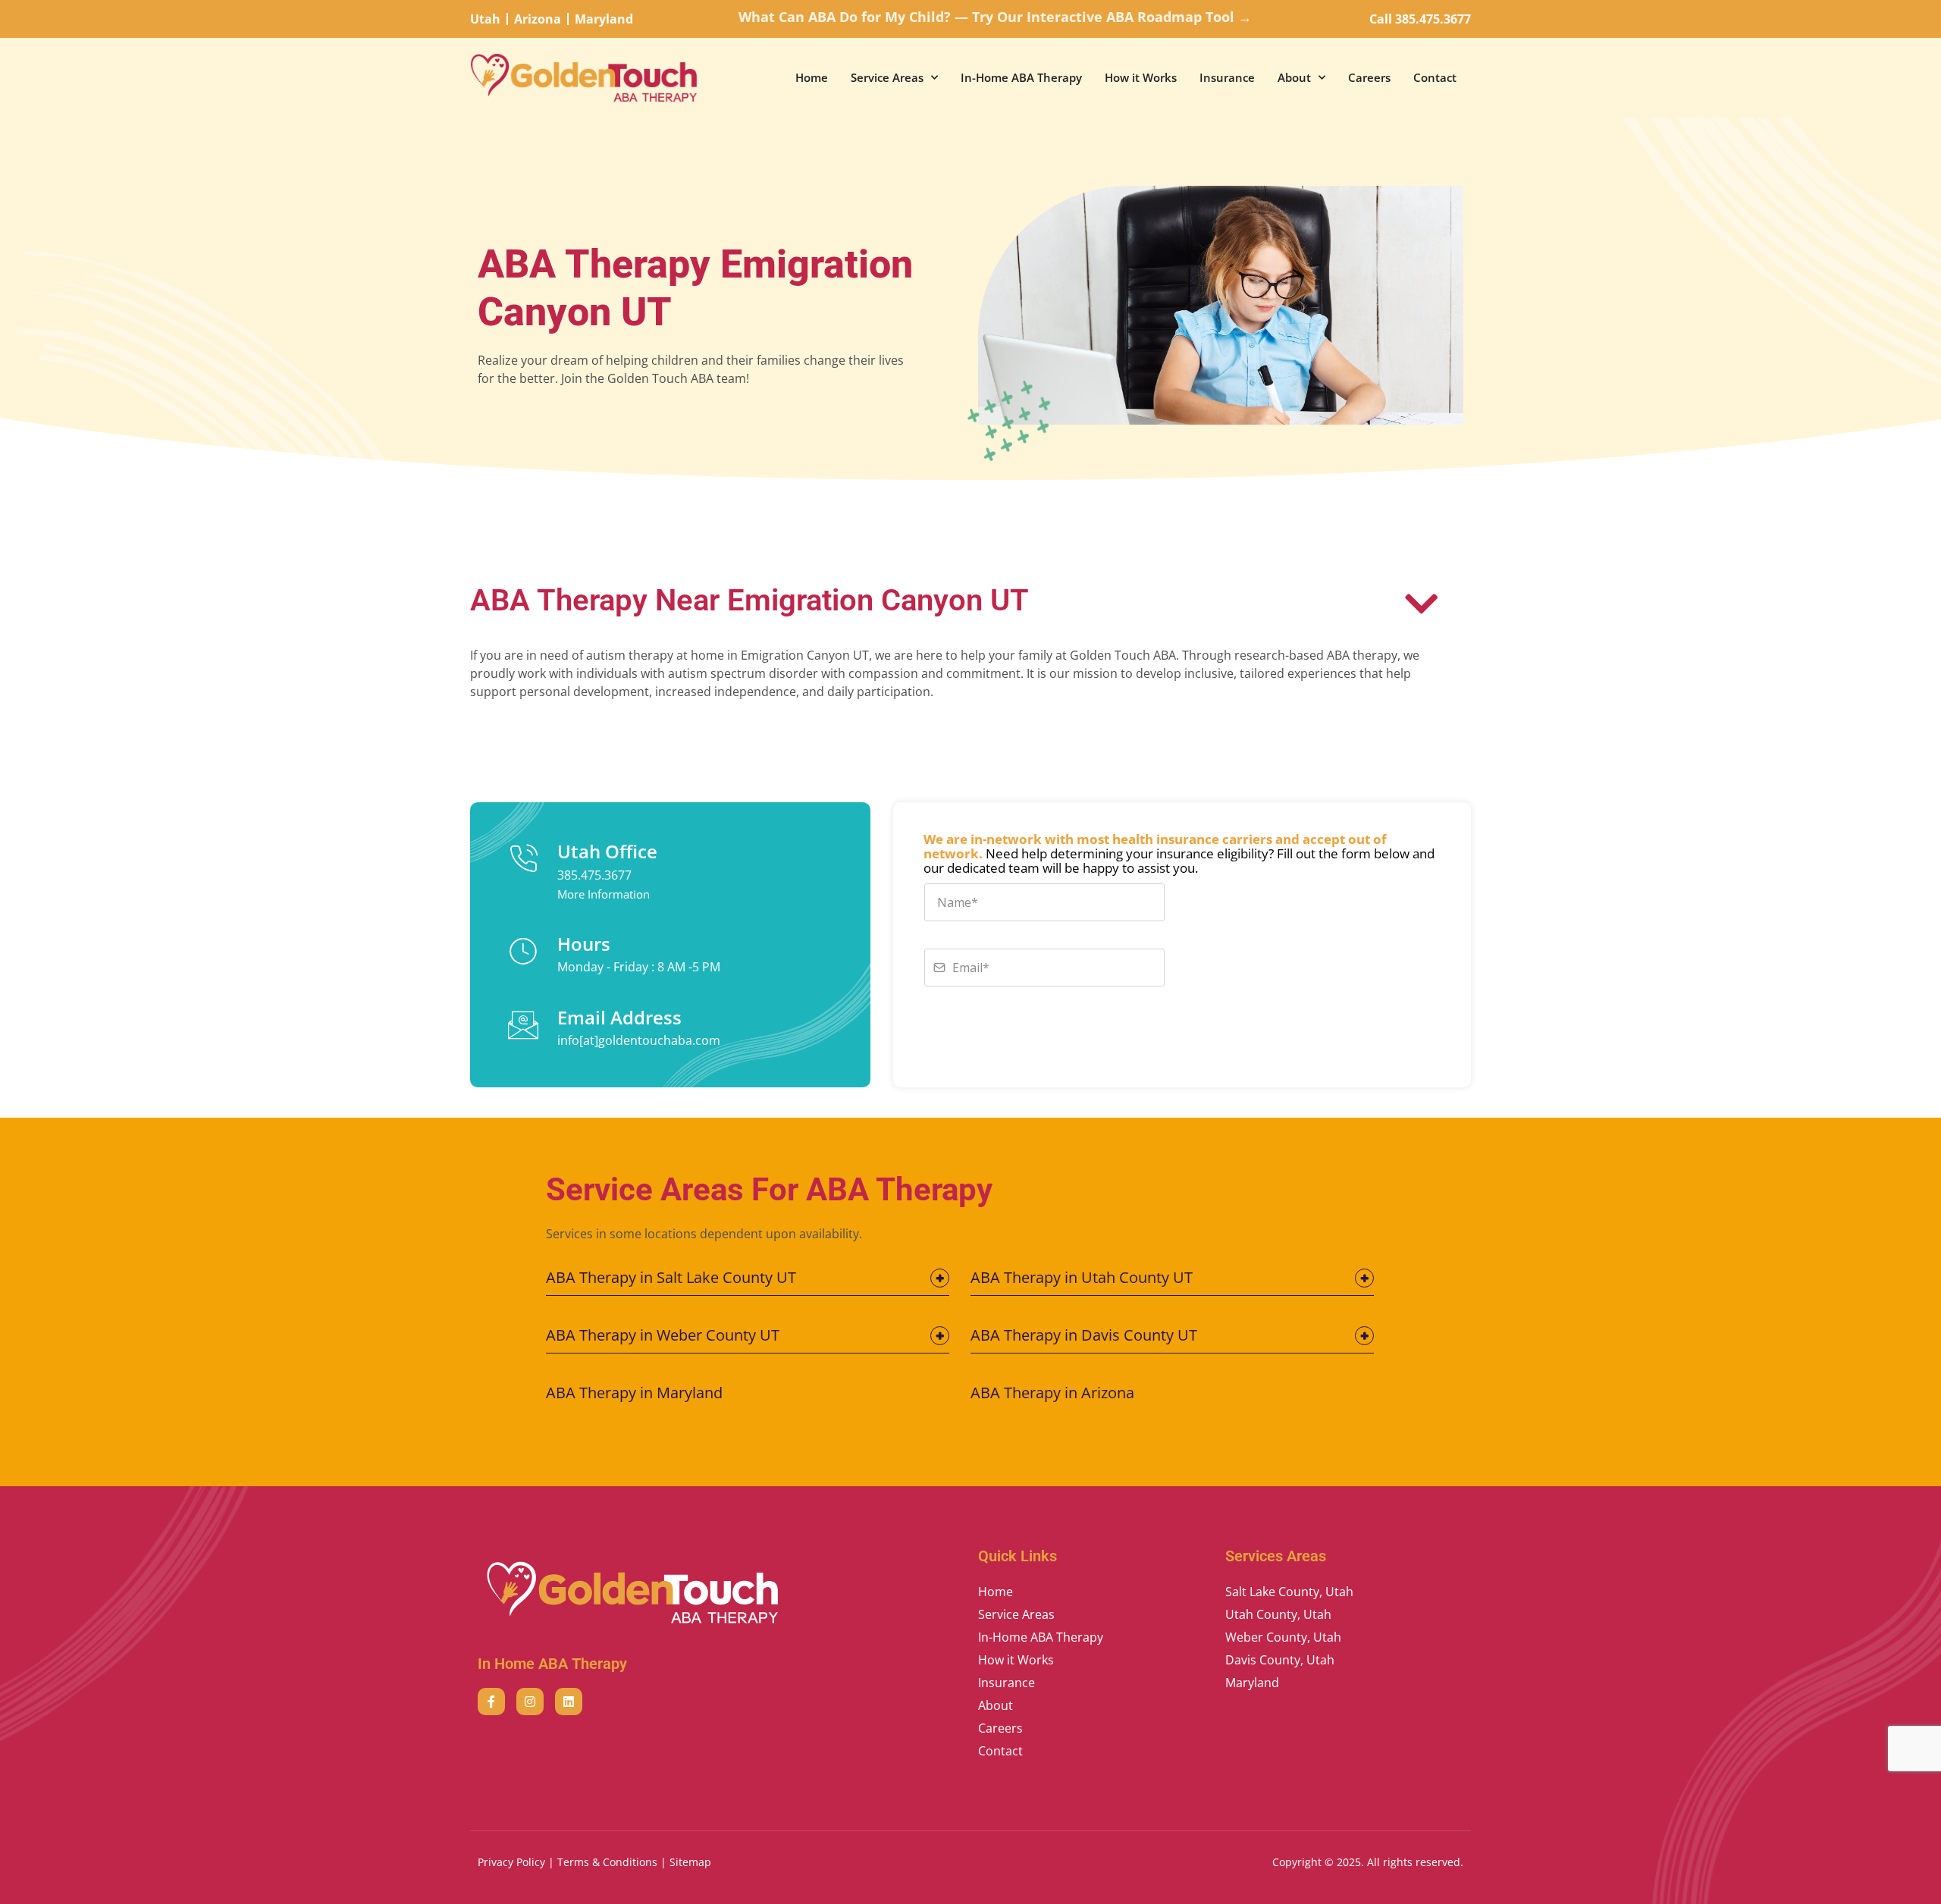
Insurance (1227, 77)
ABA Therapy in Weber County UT (663, 1335)
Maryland (1252, 1683)
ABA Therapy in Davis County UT (1084, 1335)
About (1294, 77)
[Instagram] (530, 1702)
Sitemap (690, 1862)
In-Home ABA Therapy (1021, 77)
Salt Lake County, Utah (1289, 1592)
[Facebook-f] (491, 1702)
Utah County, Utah (1278, 1614)
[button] (748, 1282)
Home (812, 77)
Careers (1369, 77)
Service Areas (887, 77)
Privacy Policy (511, 1862)
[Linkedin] (569, 1702)
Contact (1435, 77)
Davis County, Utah (1280, 1660)
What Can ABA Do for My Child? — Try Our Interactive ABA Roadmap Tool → (995, 17)
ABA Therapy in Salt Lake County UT (671, 1277)
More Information (604, 894)
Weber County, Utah (1283, 1637)
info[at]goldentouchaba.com (639, 1040)
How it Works (1141, 77)
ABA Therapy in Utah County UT (1082, 1277)
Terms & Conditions (607, 1862)
